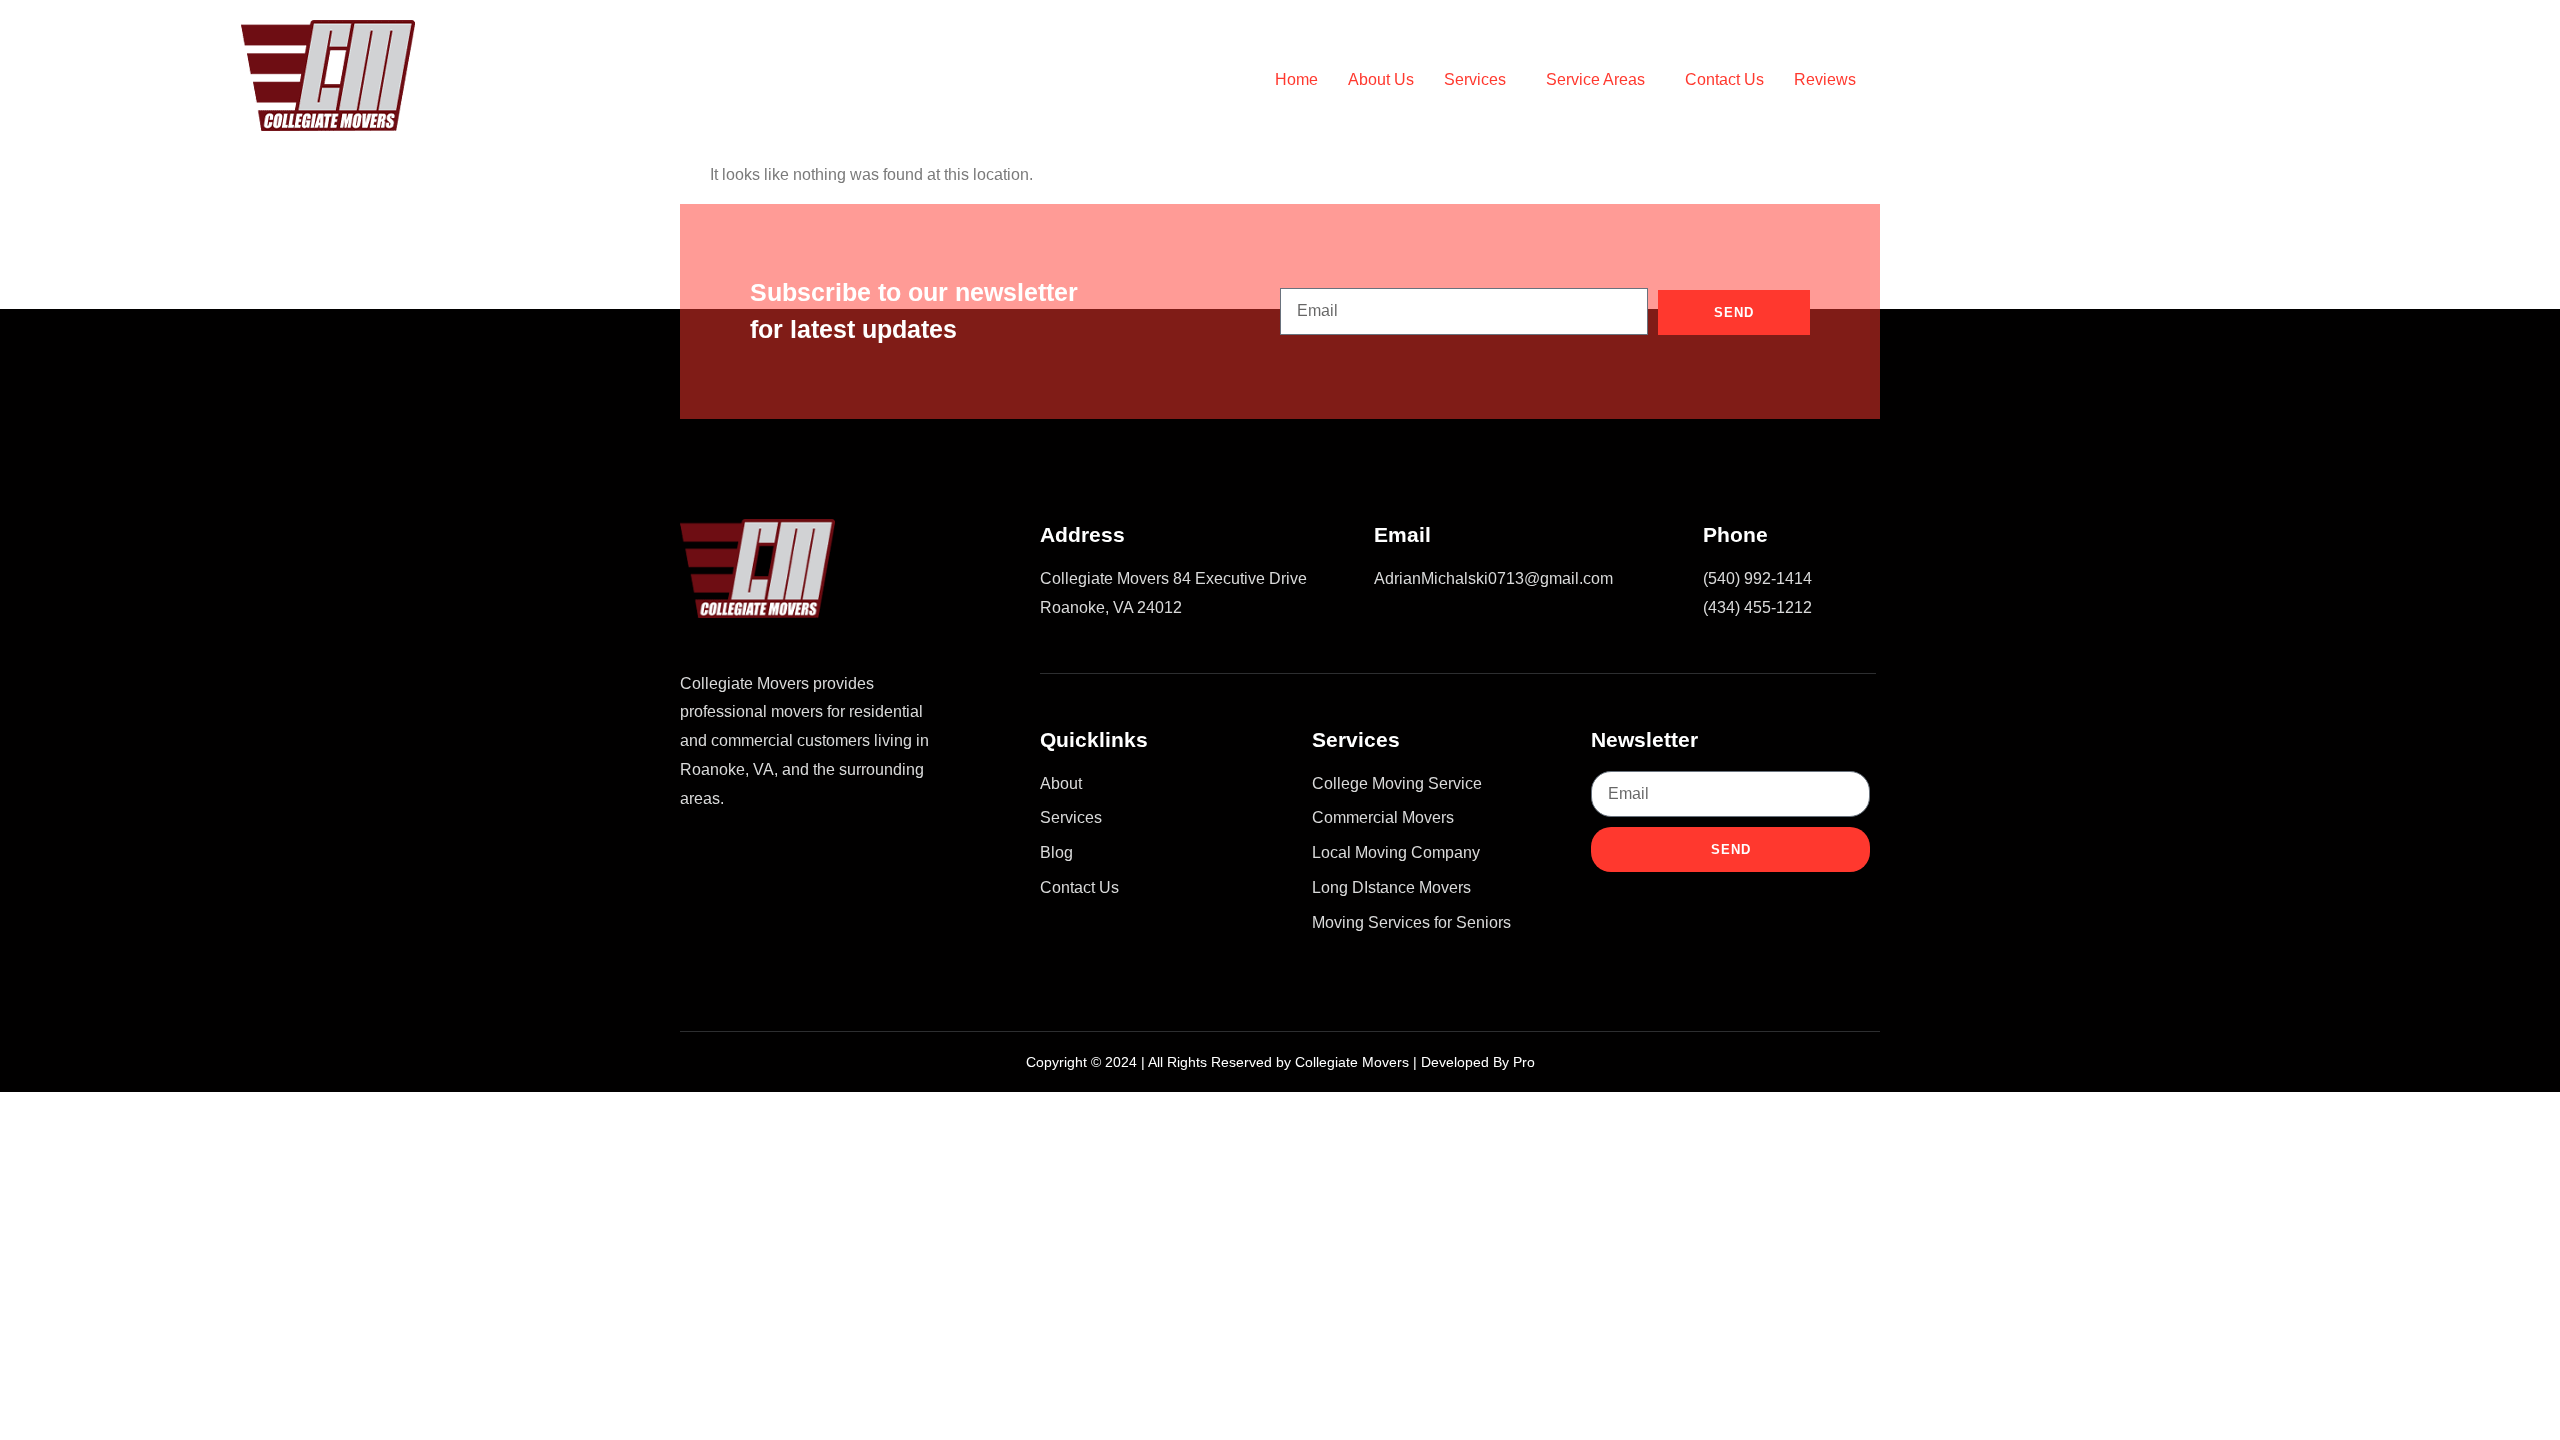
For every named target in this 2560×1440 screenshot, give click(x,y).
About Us (1381, 79)
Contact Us (1724, 79)
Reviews (1825, 79)
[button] (1480, 80)
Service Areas (1595, 79)
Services (1475, 79)
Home (1296, 79)
